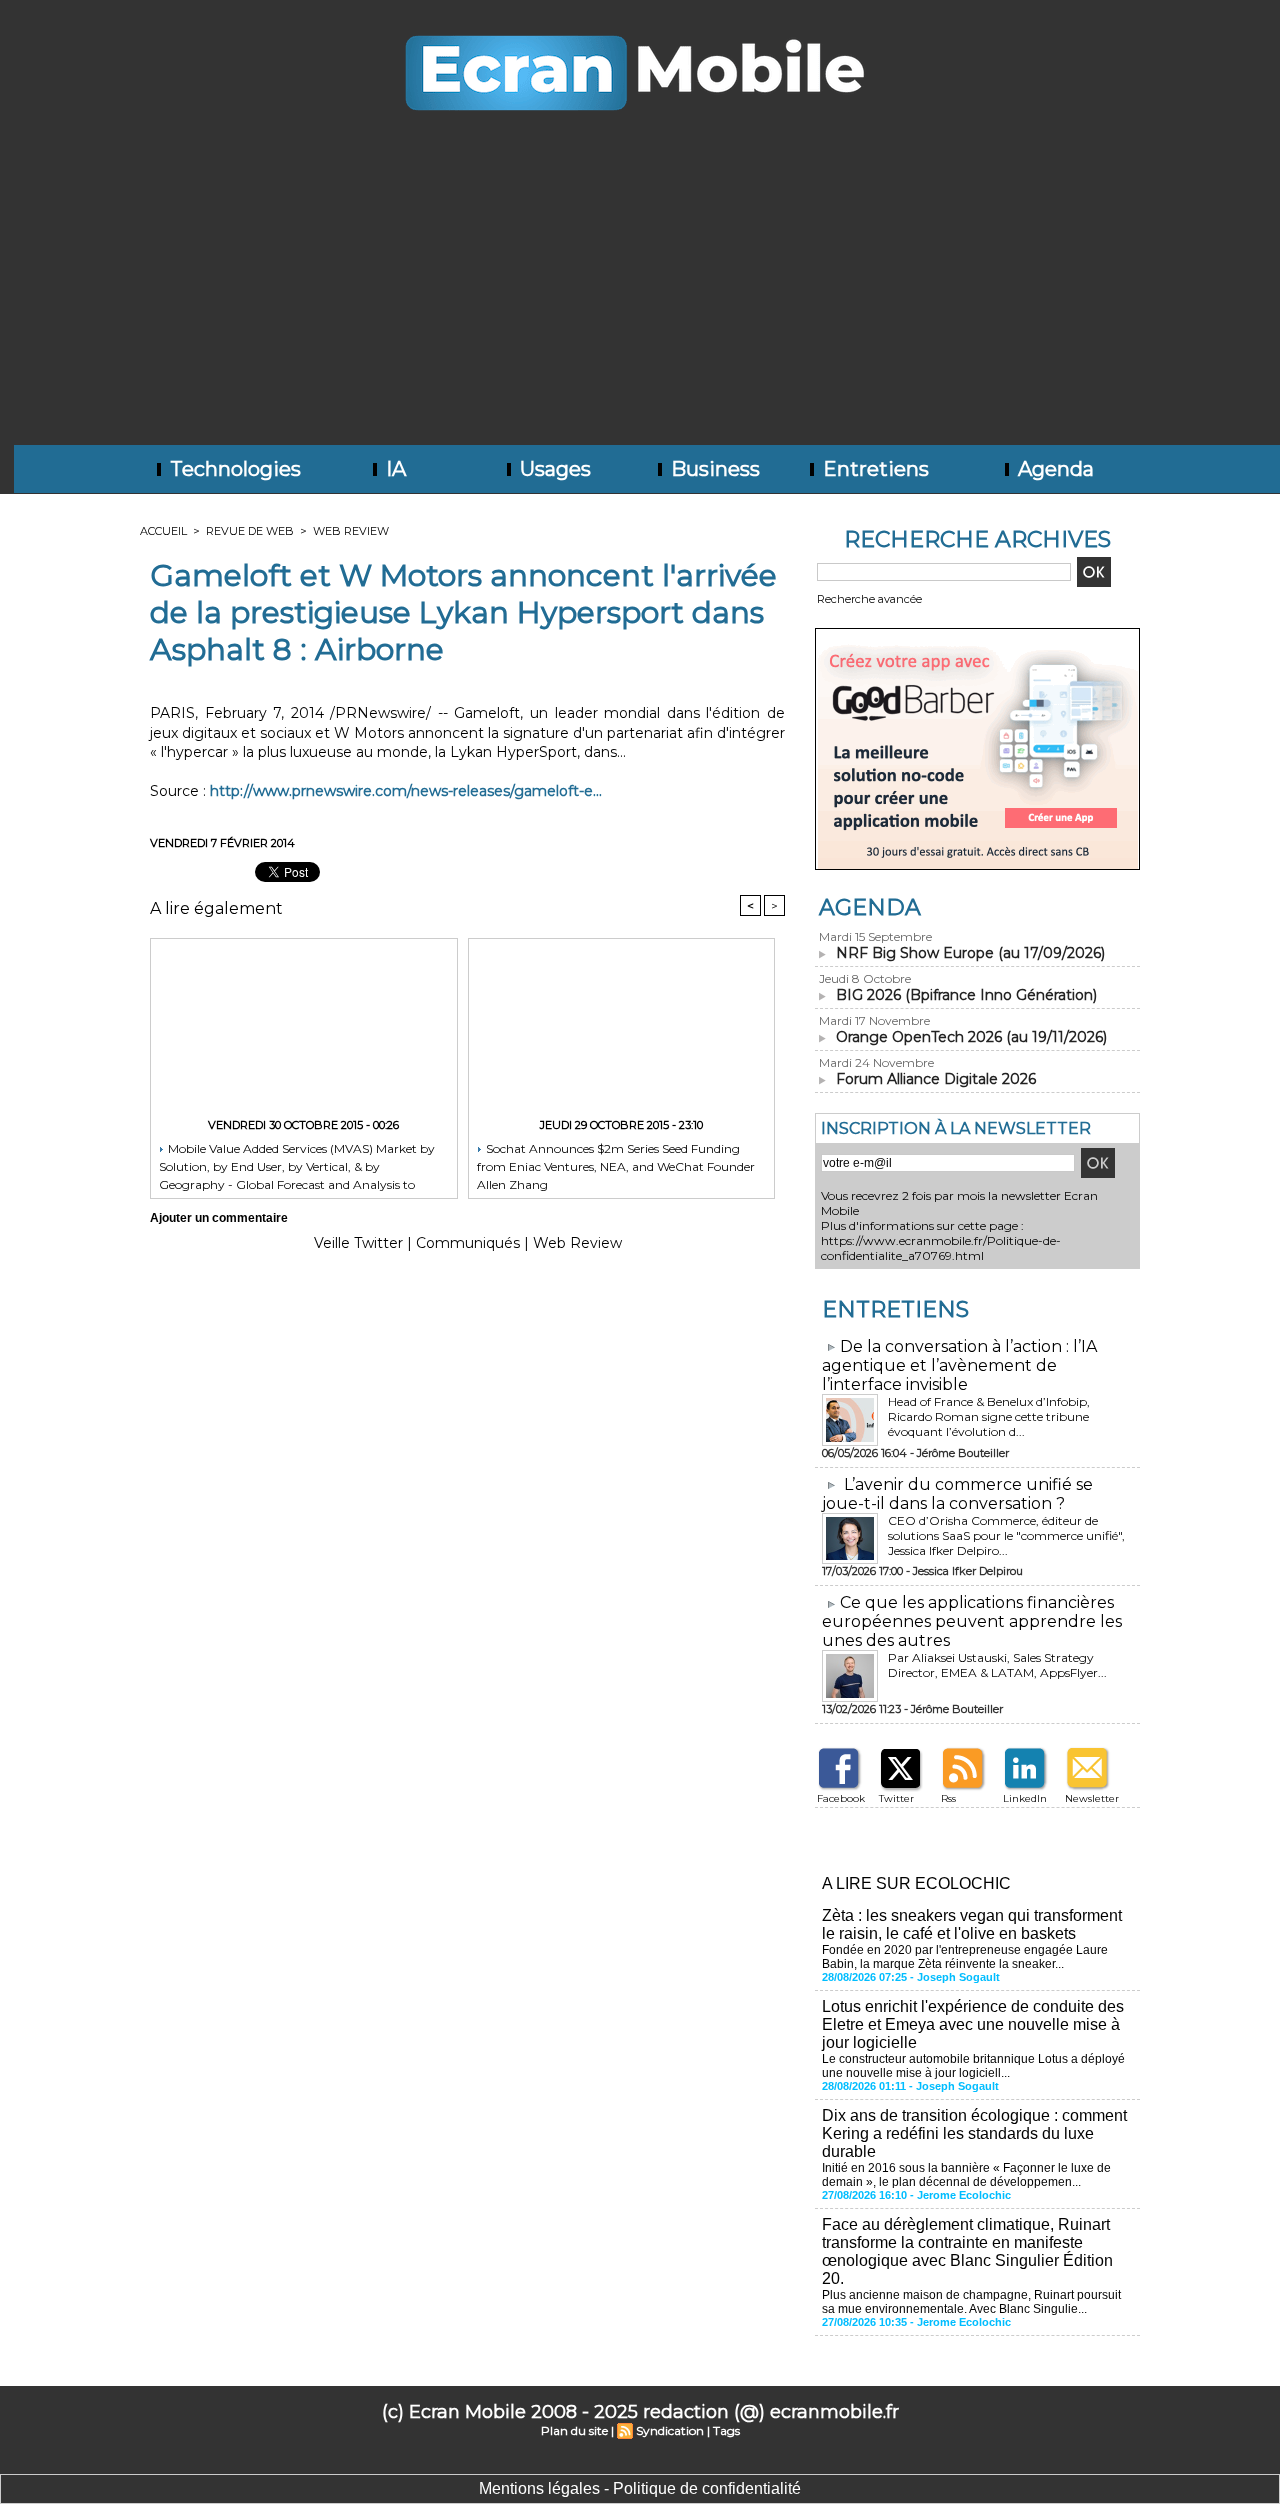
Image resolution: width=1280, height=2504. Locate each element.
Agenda (1053, 469)
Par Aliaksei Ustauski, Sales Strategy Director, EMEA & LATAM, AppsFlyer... (997, 1665)
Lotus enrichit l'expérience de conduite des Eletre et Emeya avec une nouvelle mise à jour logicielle (973, 2024)
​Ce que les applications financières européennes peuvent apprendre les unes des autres (972, 1621)
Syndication (670, 2430)
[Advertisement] (640, 295)
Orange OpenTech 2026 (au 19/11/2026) (971, 1037)
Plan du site (574, 2430)
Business (713, 469)
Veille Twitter (358, 1243)
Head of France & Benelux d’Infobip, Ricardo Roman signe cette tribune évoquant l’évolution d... (989, 1416)
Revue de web (250, 531)
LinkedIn (1025, 1798)
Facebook (841, 1798)
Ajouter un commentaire (219, 1218)
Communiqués (468, 1243)
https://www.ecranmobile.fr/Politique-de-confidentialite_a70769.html (941, 1248)
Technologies (233, 469)
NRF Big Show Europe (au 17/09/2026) (970, 953)
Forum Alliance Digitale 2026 (936, 1079)
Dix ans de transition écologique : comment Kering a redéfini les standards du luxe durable (974, 2133)
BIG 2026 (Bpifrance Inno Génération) (966, 995)
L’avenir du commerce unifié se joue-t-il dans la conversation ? (957, 1494)
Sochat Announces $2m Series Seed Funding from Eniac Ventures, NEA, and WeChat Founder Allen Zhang (616, 1165)
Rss (948, 1798)
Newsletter (1092, 1798)
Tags (726, 2430)
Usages (553, 469)
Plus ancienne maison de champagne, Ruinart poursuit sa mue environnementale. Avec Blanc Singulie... (971, 2302)
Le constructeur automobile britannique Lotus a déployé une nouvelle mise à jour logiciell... (973, 2066)
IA (393, 469)
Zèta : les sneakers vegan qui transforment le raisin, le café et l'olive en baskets (972, 1924)
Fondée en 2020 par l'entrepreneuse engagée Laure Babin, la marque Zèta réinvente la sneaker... (965, 1957)
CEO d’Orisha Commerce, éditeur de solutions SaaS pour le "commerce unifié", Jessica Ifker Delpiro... (1006, 1535)
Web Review (351, 531)
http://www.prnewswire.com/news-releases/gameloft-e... (406, 791)
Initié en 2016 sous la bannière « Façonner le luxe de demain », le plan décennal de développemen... (966, 2175)
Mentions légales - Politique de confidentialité (640, 2488)
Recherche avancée (869, 599)
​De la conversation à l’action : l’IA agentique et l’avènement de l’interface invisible (959, 1365)
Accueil (163, 531)
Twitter (896, 1798)
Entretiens (873, 469)
